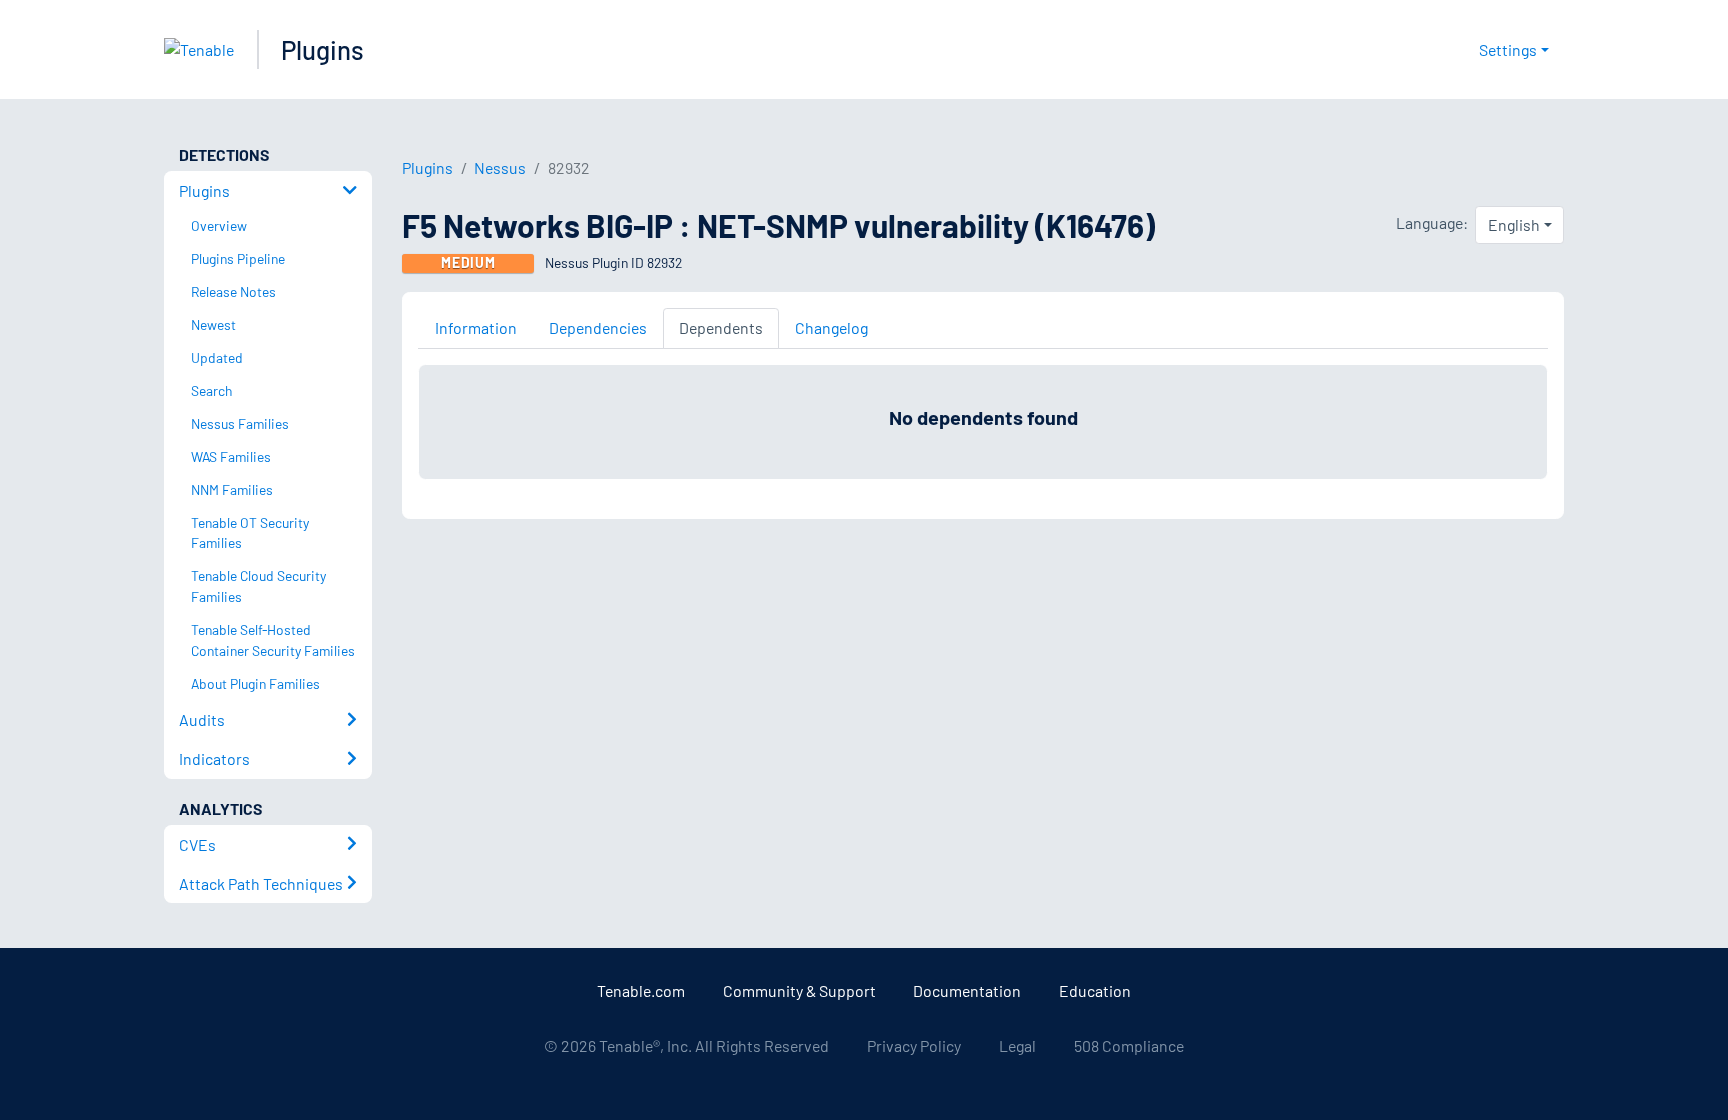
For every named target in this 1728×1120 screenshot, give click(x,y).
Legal (1017, 1045)
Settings (1508, 49)
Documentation (967, 990)
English (1514, 224)
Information (476, 327)
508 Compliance (1129, 1045)
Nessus (500, 167)
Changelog (831, 327)
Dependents (721, 327)
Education (1095, 990)
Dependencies (598, 327)
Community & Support (799, 990)
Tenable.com (641, 990)
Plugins (322, 49)
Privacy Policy (914, 1045)
